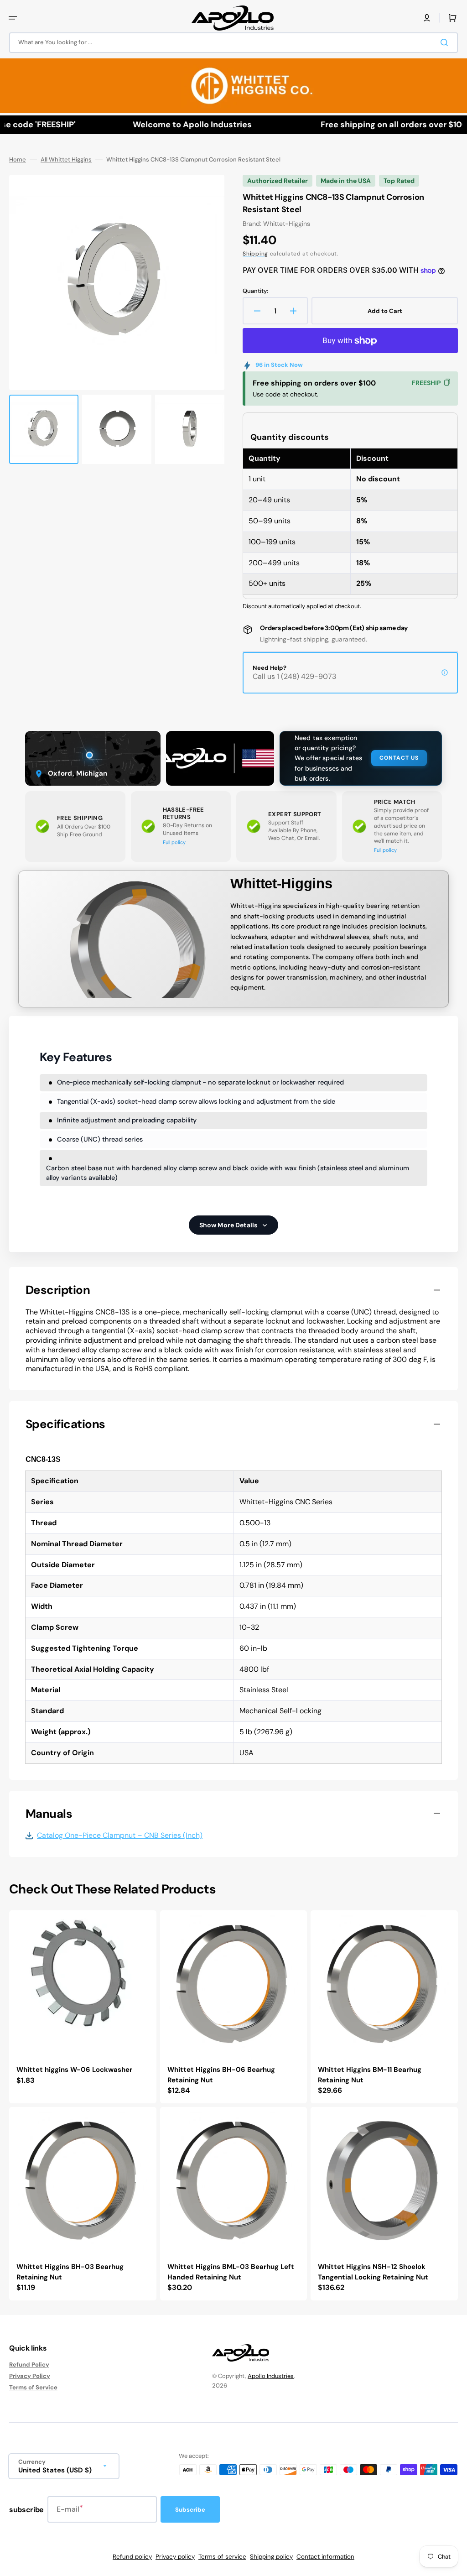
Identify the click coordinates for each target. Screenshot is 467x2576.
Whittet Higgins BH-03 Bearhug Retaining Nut (70, 2272)
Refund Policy (29, 2365)
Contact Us (399, 758)
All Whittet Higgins (66, 160)
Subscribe (190, 2510)
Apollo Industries (271, 2376)
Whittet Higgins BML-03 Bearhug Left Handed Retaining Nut (231, 2272)
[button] (13, 18)
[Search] (446, 42)
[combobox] (233, 43)
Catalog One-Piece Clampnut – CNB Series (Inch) (120, 1836)
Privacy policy (175, 2557)
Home (18, 160)
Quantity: (255, 291)
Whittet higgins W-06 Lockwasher (74, 2070)
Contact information (325, 2557)
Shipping (255, 254)
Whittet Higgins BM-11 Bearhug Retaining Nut (370, 2075)
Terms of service (222, 2557)
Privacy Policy (30, 2376)
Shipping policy (271, 2557)
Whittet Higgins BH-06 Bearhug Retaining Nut (221, 2075)
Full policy (174, 842)
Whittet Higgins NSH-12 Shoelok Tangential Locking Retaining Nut (373, 2272)
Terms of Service (33, 2387)
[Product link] (83, 2007)
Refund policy (132, 2557)
